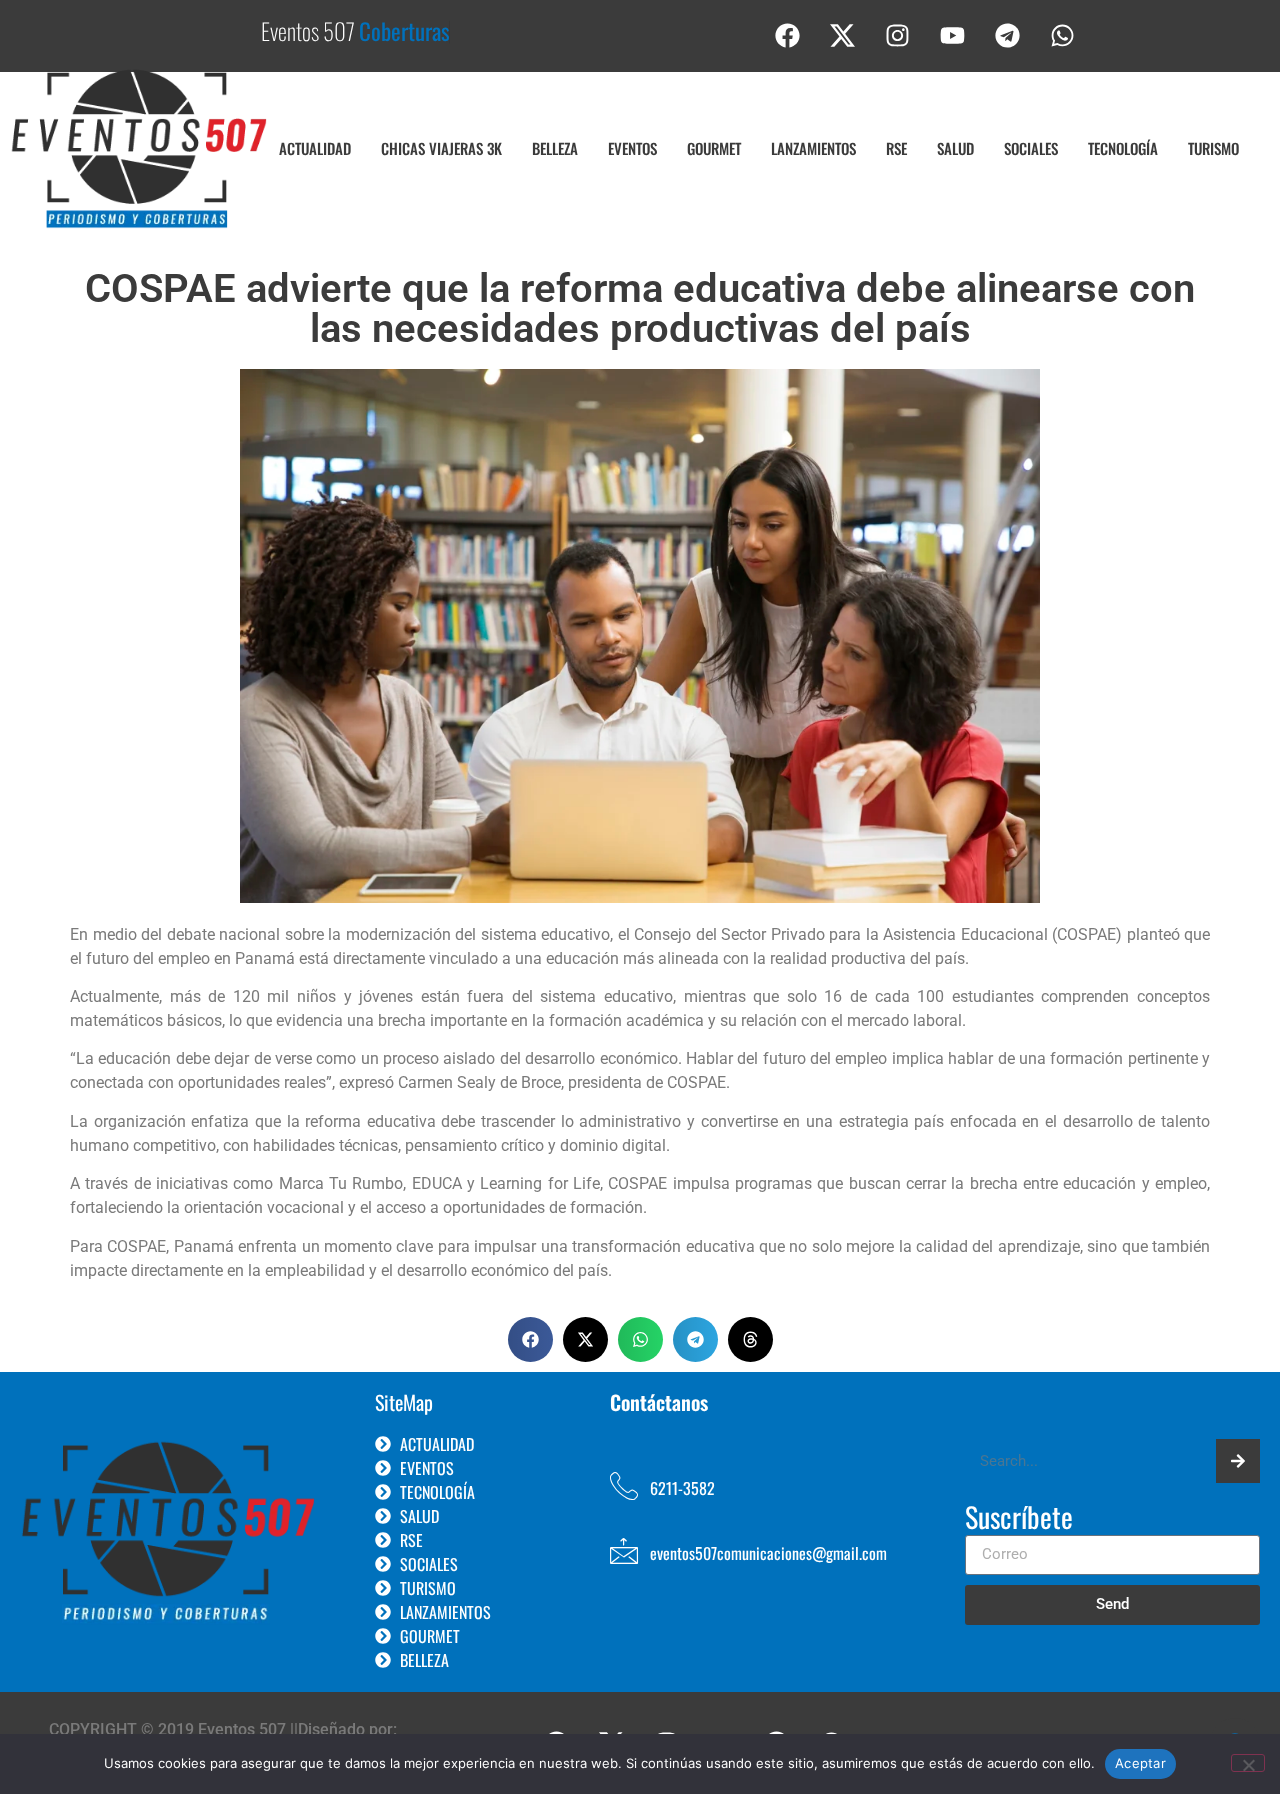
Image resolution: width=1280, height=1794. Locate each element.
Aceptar (1140, 1763)
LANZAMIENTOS (813, 148)
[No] (1248, 1763)
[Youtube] (953, 35)
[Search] (1238, 1461)
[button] (530, 1339)
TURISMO (1213, 148)
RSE (896, 148)
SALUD (955, 148)
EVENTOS (632, 148)
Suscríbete (1019, 1519)
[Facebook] (788, 35)
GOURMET (714, 148)
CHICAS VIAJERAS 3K (441, 148)
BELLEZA (555, 148)
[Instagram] (898, 35)
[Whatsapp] (1063, 35)
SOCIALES (1031, 148)
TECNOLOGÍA (1123, 148)
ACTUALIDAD (315, 148)
